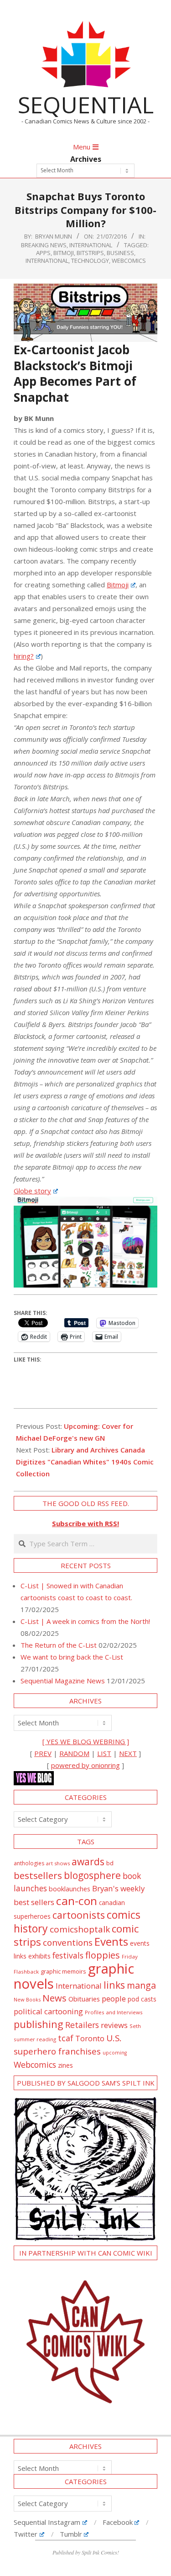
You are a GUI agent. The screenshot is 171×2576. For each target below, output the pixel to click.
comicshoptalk (80, 1929)
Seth (135, 2026)
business (120, 253)
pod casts (142, 1999)
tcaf (66, 2038)
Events (111, 1941)
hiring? (24, 656)
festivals (68, 1955)
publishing (39, 2024)
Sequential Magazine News (63, 1681)
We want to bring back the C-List (72, 1657)
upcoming (115, 2053)
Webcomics (129, 261)
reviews (114, 2025)
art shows (58, 1863)
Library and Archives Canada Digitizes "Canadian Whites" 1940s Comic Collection (85, 1462)
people (114, 1999)
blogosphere (92, 1875)
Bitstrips (90, 253)
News (54, 1998)
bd (110, 1863)
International (91, 245)
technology (90, 261)
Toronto (90, 2038)
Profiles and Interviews (114, 2012)
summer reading (35, 2039)
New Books (27, 1999)
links (114, 1985)
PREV (43, 1753)
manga (141, 1985)
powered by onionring (85, 1765)
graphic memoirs (63, 1971)
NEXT (128, 1753)
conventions (68, 1942)
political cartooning (48, 2011)
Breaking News (44, 245)
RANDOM (74, 1753)
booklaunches (70, 1889)
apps (43, 253)
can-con (77, 1901)
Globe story (32, 1191)
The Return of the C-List (59, 1645)
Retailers (82, 2025)
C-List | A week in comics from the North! (85, 1621)
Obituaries (84, 1999)
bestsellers (38, 1875)
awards (88, 1861)
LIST (104, 1753)
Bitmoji (64, 253)
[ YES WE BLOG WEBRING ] (86, 1741)
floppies (103, 1955)
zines (65, 2065)
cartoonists (79, 1915)
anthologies (29, 1863)
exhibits (39, 1956)
